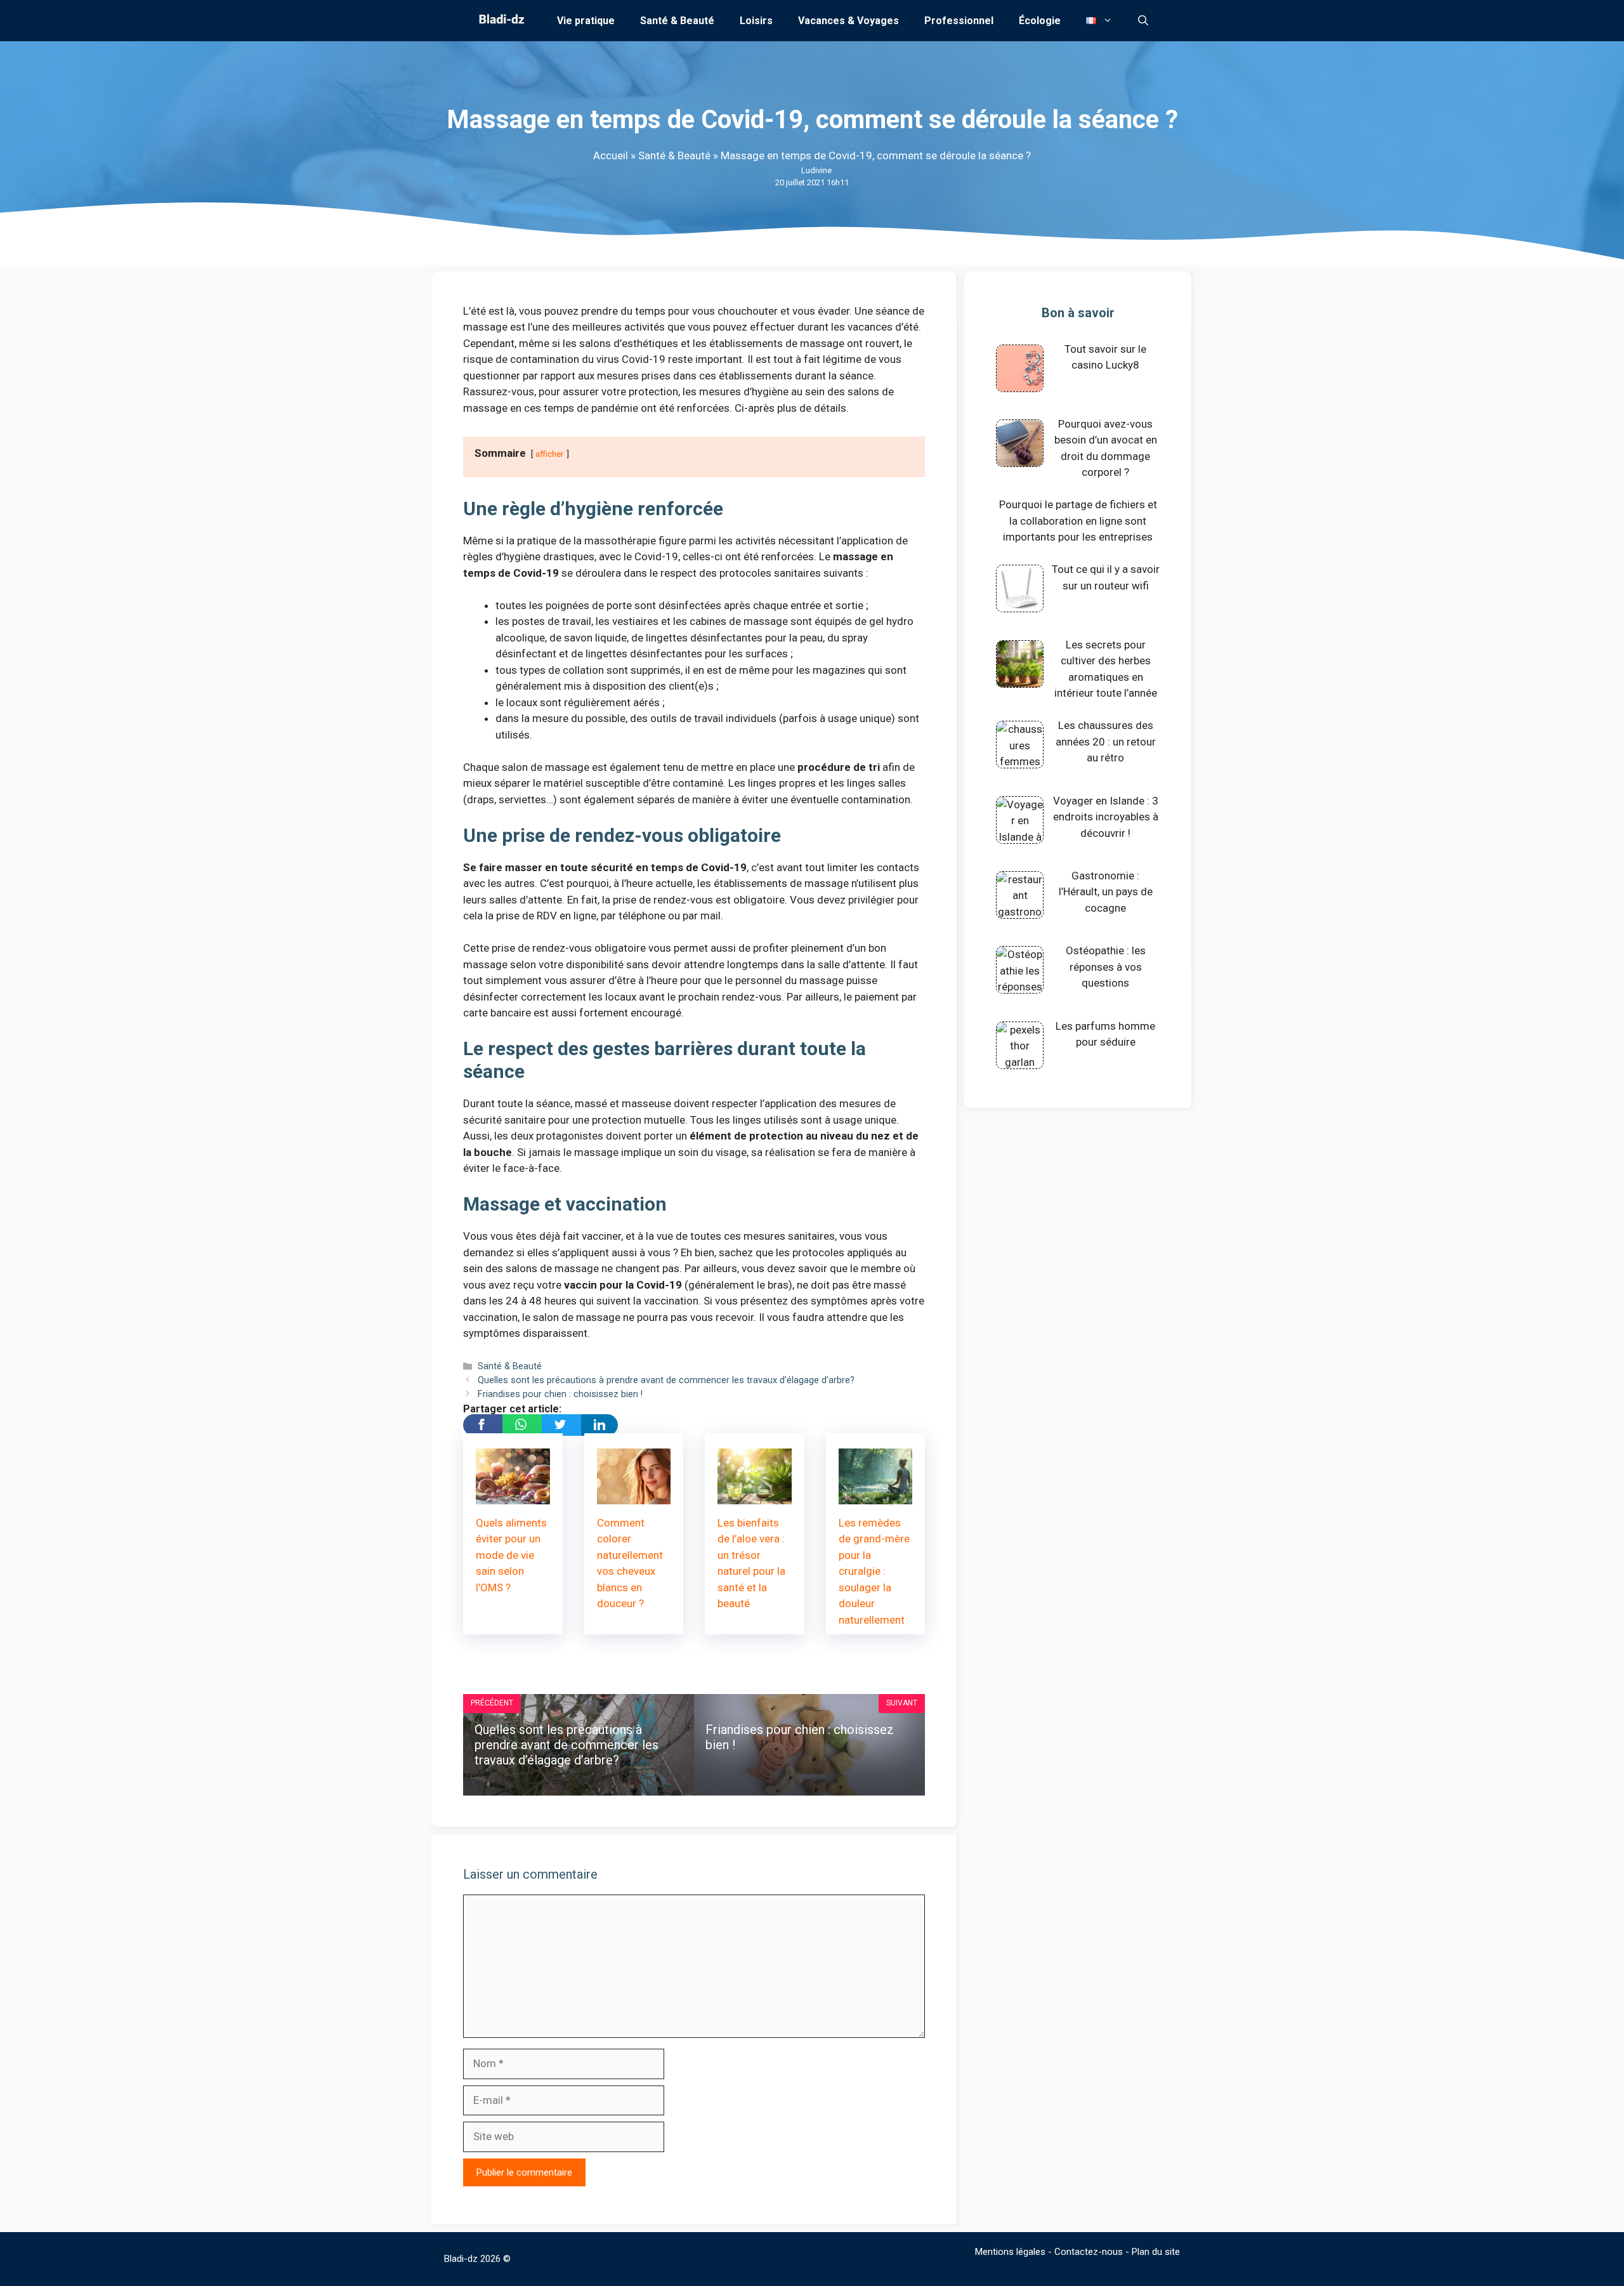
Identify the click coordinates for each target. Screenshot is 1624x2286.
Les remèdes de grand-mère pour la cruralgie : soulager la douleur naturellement (874, 1571)
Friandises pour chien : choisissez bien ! (560, 1394)
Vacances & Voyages (848, 21)
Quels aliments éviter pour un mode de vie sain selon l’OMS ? (511, 1555)
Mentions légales (1010, 2252)
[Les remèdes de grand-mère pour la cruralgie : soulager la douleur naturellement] (876, 1495)
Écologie (1040, 21)
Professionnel (959, 21)
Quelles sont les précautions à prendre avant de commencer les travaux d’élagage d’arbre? (666, 1380)
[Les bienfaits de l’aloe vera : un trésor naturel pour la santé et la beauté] (755, 1495)
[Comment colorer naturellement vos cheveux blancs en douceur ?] (634, 1495)
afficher (550, 454)
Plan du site (1156, 2252)
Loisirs (756, 21)
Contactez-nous (1089, 2252)
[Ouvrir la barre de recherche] (1143, 21)
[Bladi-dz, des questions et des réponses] (500, 21)
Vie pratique (586, 21)
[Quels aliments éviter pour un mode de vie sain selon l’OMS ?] (513, 1495)
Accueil (611, 155)
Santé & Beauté (677, 21)
